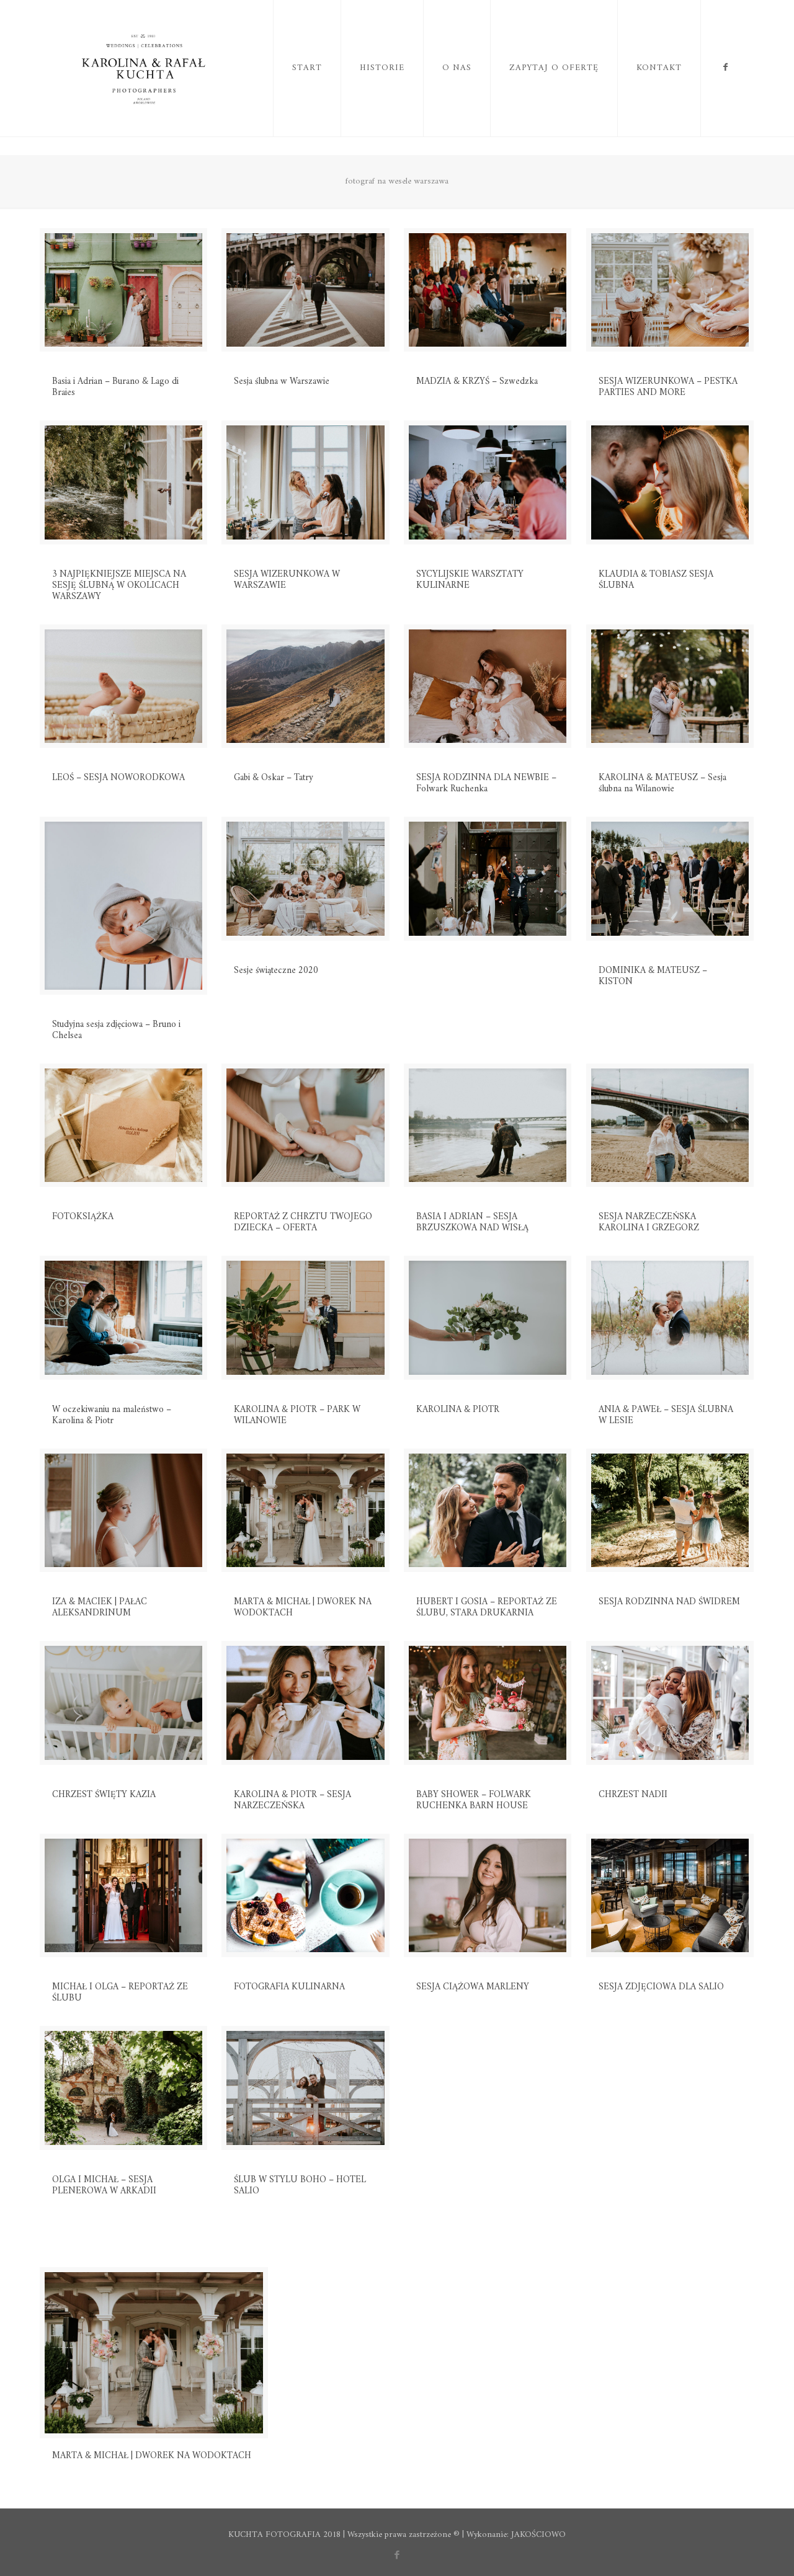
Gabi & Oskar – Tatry (274, 778)
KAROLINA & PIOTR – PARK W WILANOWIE (297, 1415)
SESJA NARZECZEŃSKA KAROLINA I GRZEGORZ (649, 1223)
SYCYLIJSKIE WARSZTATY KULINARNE (470, 580)
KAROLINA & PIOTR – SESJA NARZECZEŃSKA (292, 1801)
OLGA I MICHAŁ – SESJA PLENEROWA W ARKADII (104, 2186)
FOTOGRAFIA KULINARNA (289, 1987)
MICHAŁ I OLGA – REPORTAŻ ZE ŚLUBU (120, 1993)
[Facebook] (397, 2556)
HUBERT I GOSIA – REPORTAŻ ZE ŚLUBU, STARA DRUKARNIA (487, 1608)
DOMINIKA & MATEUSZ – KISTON (653, 976)
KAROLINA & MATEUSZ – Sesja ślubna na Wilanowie (662, 784)
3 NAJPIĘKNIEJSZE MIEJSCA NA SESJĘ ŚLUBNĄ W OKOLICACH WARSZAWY (119, 586)
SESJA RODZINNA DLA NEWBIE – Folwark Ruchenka (486, 784)
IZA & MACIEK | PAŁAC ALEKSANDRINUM (100, 1608)
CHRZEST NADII (633, 1795)
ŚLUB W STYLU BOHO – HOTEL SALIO (300, 2186)
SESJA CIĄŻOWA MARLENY (473, 1987)
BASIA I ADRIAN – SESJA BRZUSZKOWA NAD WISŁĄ (472, 1223)
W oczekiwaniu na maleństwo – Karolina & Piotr (112, 1415)
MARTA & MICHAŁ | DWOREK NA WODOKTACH (303, 1608)
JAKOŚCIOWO (538, 2535)
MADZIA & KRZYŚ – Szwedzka (477, 382)
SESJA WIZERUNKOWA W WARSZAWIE (287, 580)
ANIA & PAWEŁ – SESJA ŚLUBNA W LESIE (666, 1415)
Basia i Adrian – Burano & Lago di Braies (115, 387)
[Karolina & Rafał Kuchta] (146, 68)
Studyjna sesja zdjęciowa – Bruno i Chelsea (116, 1030)
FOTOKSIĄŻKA (83, 1217)
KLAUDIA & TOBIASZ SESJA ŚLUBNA (656, 580)
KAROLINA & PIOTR (458, 1410)
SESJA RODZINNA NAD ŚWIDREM (669, 1602)
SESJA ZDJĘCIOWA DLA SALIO (661, 1987)
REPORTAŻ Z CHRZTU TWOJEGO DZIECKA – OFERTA (303, 1223)
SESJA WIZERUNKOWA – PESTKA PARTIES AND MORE (668, 387)
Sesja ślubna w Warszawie (282, 382)
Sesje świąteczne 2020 (276, 971)
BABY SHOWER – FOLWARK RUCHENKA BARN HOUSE (474, 1801)
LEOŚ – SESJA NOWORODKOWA (118, 778)
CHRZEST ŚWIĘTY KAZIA (104, 1795)
